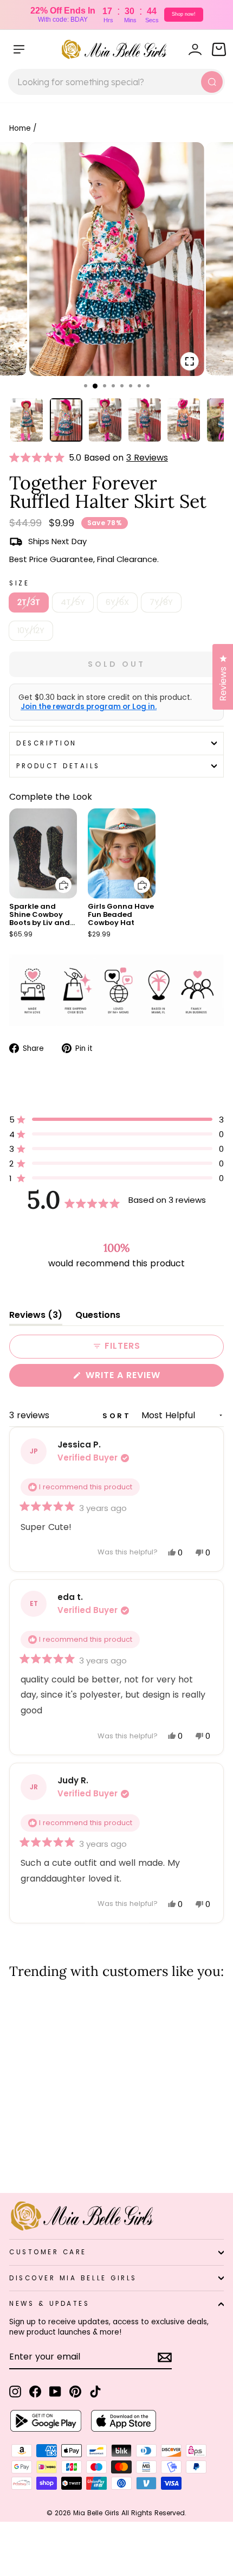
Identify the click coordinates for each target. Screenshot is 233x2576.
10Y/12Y (31, 630)
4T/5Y (73, 602)
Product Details (58, 766)
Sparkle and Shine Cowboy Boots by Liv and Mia (40, 919)
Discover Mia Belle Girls (73, 2278)
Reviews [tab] (36, 1317)
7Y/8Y (161, 602)
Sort (119, 1416)
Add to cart (57, 877)
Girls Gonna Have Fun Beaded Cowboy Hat (121, 914)
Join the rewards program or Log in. (89, 707)
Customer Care (48, 2252)
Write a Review (145, 1378)
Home (20, 128)
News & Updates (49, 2304)
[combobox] (116, 82)
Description (47, 743)
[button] (39, 458)
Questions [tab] (98, 1317)
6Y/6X (117, 602)
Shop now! (184, 14)
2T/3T (29, 602)
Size (19, 583)
